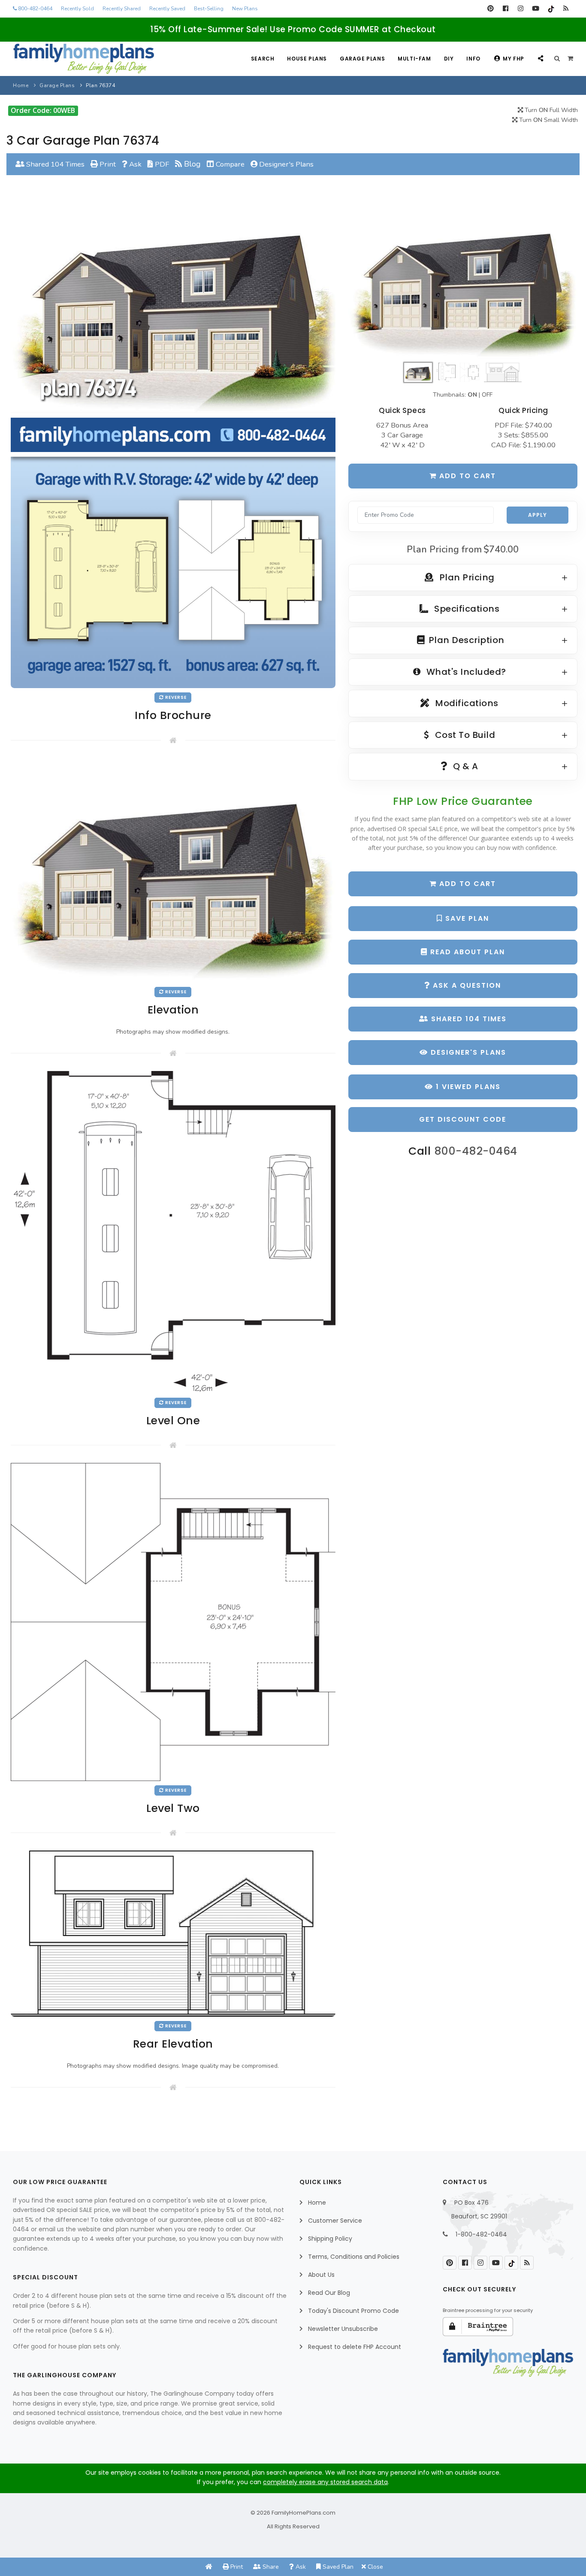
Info (473, 59)
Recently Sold (77, 9)
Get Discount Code (463, 1119)
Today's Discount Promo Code (353, 2311)
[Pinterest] (491, 9)
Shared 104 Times (54, 164)
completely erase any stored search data (325, 2482)
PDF (161, 164)
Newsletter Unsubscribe (343, 2329)
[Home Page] (209, 2567)
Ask (134, 164)
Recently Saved (167, 9)
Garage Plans (362, 59)
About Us (321, 2275)
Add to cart (466, 476)
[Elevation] (463, 280)
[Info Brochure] (173, 444)
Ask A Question (466, 985)
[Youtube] (536, 9)
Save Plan (466, 918)
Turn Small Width (548, 120)
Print (107, 164)
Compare (229, 164)
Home (21, 85)
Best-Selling (209, 9)
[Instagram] (521, 9)
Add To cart (466, 884)
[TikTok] (551, 9)
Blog (191, 164)
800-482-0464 (35, 9)
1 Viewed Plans (467, 1087)
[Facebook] (506, 9)
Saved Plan (337, 2567)
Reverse (175, 697)
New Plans (245, 9)
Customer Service (335, 2221)
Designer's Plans (285, 164)
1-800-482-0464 (481, 2234)
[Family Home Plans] (84, 59)
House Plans (307, 59)
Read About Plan (466, 952)
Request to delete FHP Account (355, 2347)
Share (270, 2567)
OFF (487, 395)
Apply (538, 515)
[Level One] (173, 1232)
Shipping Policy (330, 2239)
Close (375, 2567)
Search (263, 59)
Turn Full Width (550, 110)
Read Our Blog (329, 2293)
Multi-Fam (414, 59)
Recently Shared (122, 9)
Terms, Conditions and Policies (354, 2257)
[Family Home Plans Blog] (566, 9)
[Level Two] (173, 1622)
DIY (449, 59)
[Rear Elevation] (173, 1933)
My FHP (514, 59)
